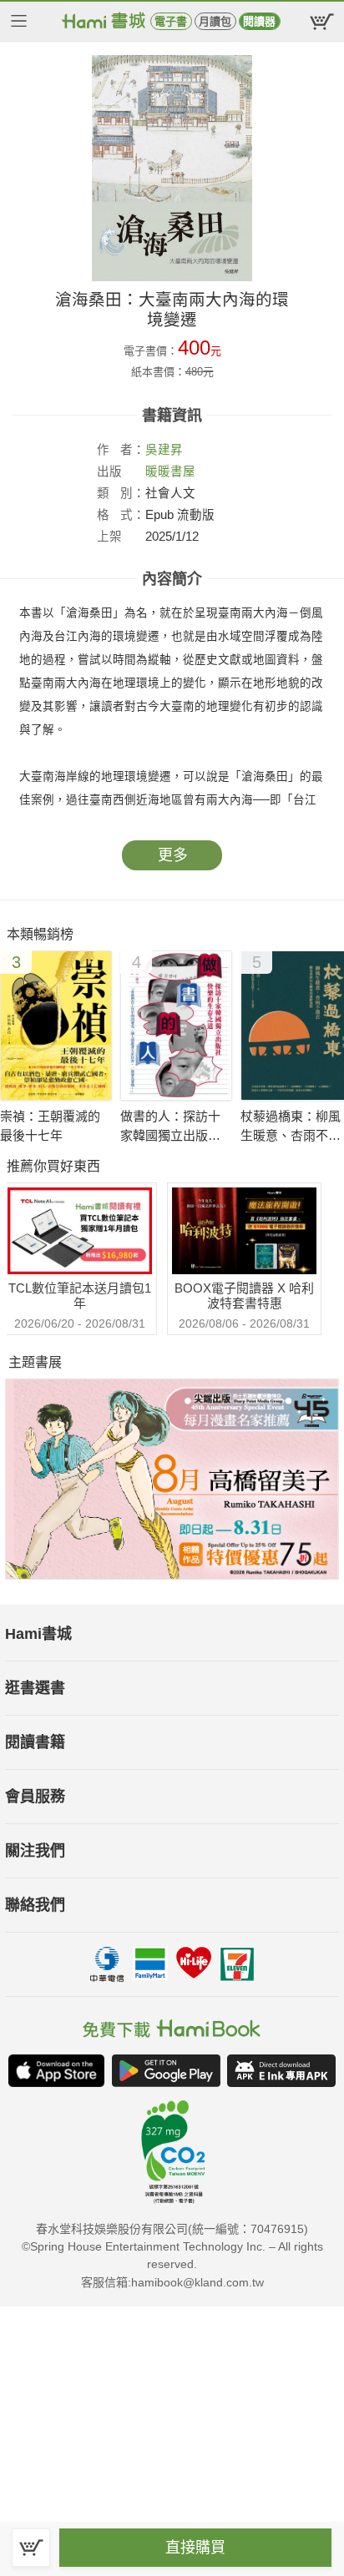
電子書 (171, 21)
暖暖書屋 (170, 471)
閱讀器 (259, 21)
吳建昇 (164, 450)
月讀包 (215, 21)
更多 (173, 855)
